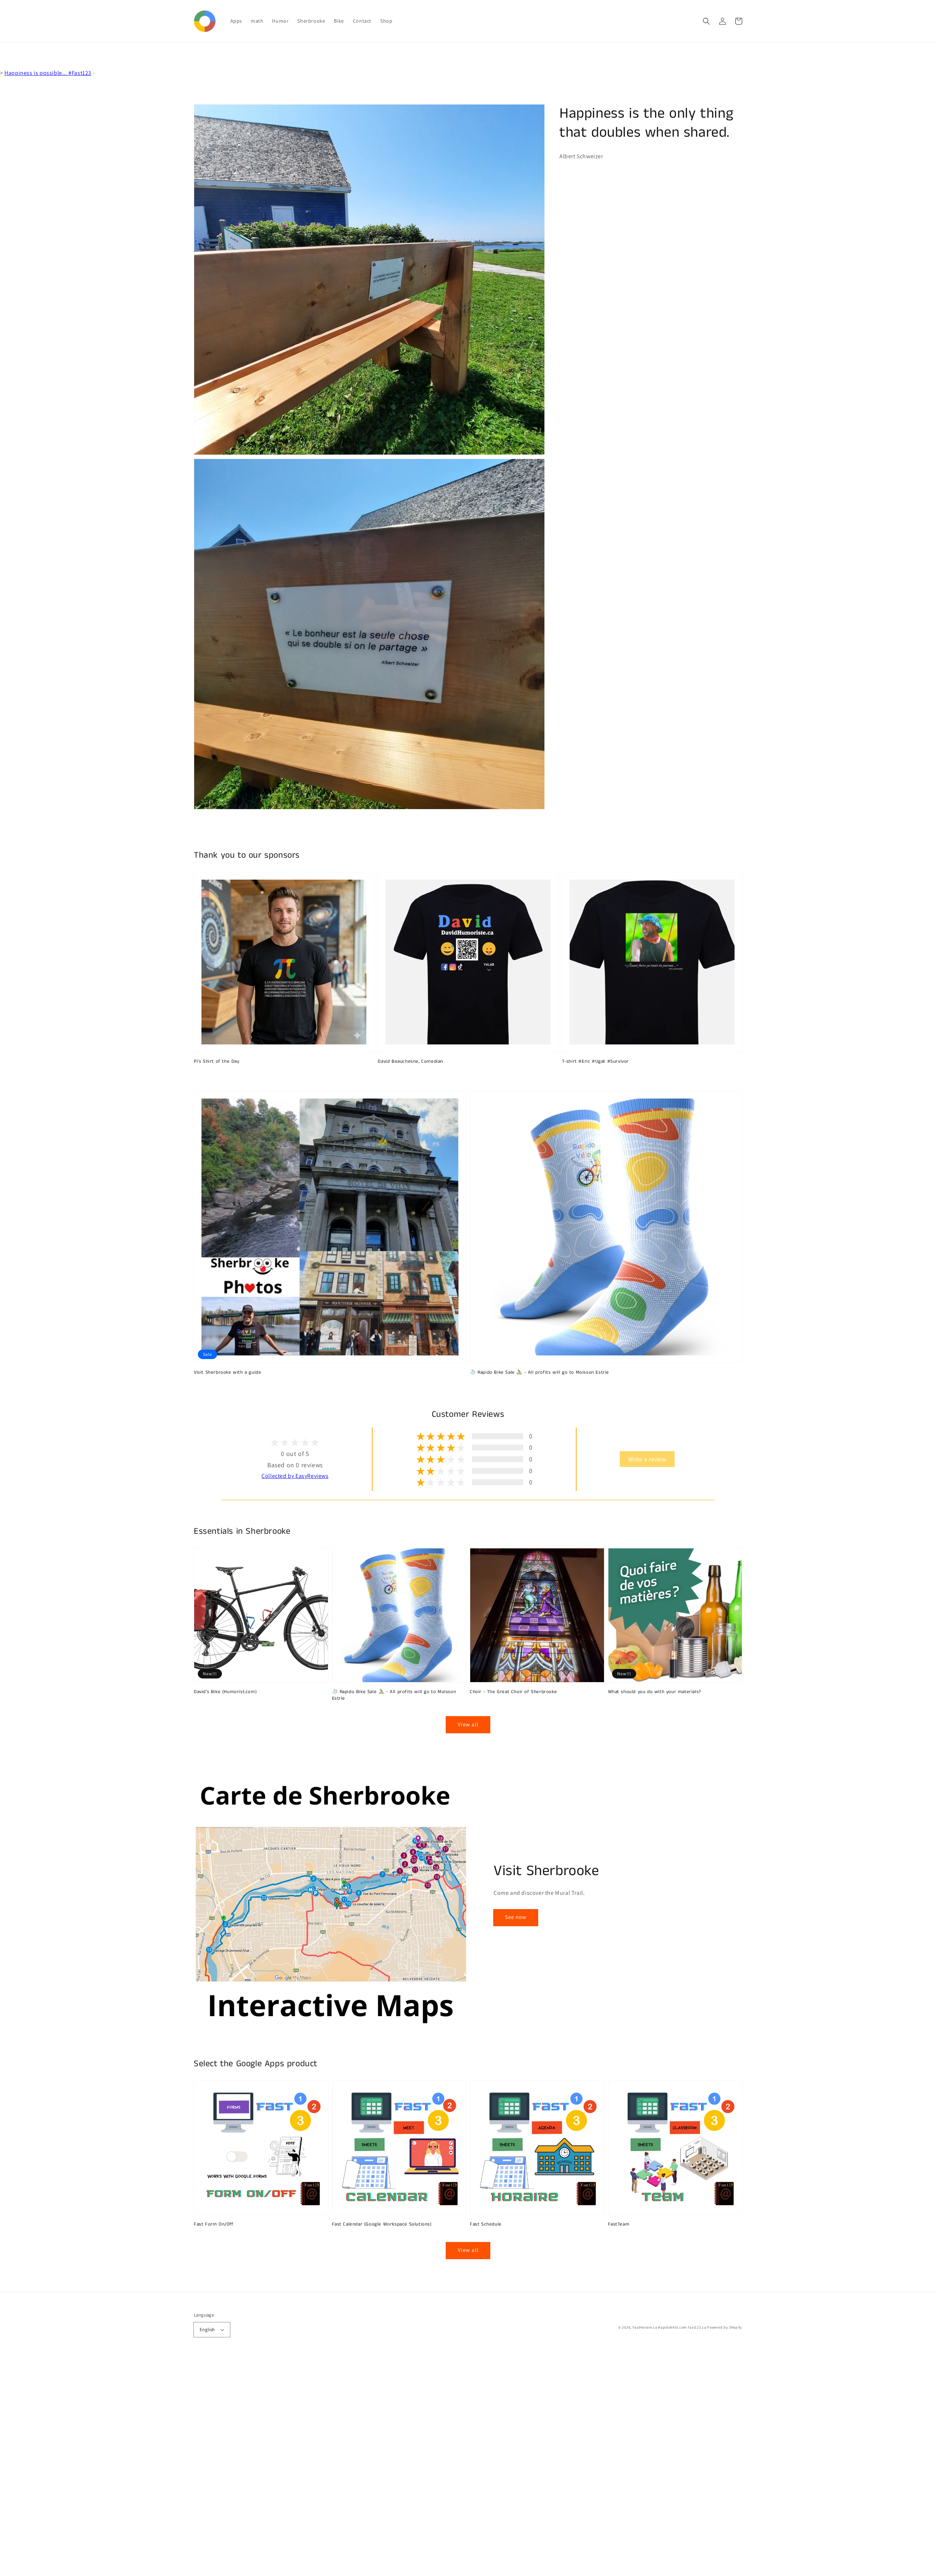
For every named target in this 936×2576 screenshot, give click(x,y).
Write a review (647, 1459)
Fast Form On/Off (214, 2224)
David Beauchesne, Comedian (410, 1062)
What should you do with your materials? (655, 1692)
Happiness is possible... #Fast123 (48, 73)
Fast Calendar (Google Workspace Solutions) (382, 2224)
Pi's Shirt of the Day (217, 1062)
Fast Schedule (486, 2224)
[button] (706, 21)
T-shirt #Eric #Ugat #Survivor (595, 1062)
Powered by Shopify (725, 2327)
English (207, 2330)
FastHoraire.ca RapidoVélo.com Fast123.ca (669, 2327)
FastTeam (619, 2224)
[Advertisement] (219, 2466)
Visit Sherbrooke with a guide (227, 1373)
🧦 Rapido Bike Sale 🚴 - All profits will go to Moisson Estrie (539, 1373)
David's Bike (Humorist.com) (225, 1692)
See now (516, 1917)
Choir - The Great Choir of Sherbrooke (513, 1692)
